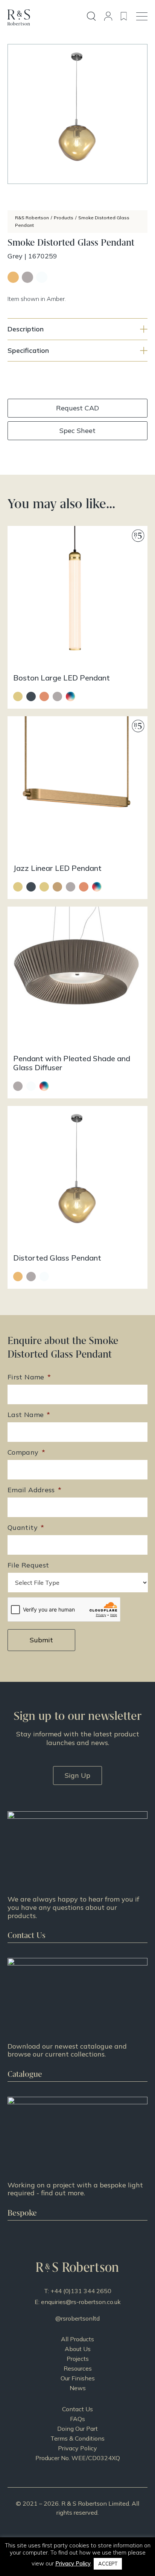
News (78, 2388)
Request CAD (77, 408)
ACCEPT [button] (108, 2564)
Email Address (34, 1490)
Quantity (26, 1527)
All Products (77, 2339)
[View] (77, 2020)
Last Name (29, 1415)
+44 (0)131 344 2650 (81, 2291)
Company (26, 1452)
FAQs (77, 2419)
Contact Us (77, 2409)
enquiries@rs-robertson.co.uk (81, 2302)
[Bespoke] (77, 2158)
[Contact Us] (77, 1877)
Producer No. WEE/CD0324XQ (78, 2458)
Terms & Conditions (77, 2438)
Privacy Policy (77, 2448)
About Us (78, 2349)
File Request (28, 1565)
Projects (78, 2359)
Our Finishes (78, 2378)
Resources (78, 2368)
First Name (29, 1377)
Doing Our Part (77, 2429)
